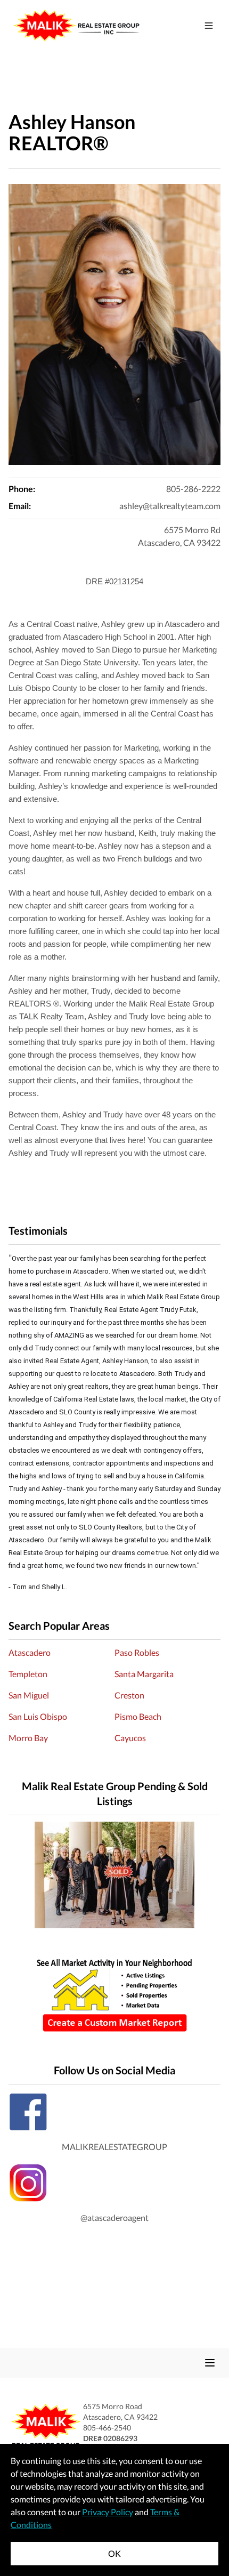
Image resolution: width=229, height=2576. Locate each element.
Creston (129, 1695)
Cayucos (130, 1738)
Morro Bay (28, 1738)
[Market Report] (114, 1995)
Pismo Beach (138, 1716)
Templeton (28, 1674)
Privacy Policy (108, 2512)
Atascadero (30, 1652)
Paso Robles (137, 1652)
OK (114, 2553)
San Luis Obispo (38, 1716)
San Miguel (29, 1695)
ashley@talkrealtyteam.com (170, 506)
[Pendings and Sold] (114, 1875)
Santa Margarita (144, 1674)
